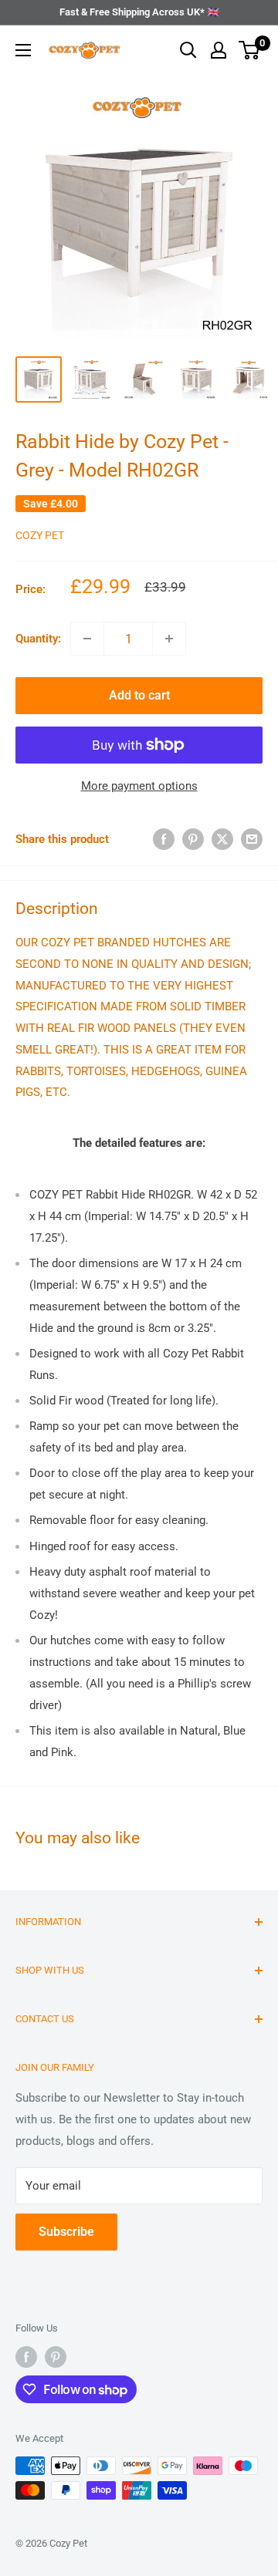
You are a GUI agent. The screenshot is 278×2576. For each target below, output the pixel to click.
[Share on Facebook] (164, 839)
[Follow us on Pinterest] (56, 2357)
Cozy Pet (40, 535)
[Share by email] (252, 839)
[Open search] (188, 50)
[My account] (219, 50)
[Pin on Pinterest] (193, 839)
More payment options (139, 786)
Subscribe (66, 2232)
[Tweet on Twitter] (222, 839)
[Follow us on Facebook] (26, 2357)
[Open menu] (23, 50)
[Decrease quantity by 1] (87, 639)
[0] (250, 50)
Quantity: (38, 639)
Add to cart (139, 695)
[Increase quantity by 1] (169, 639)
